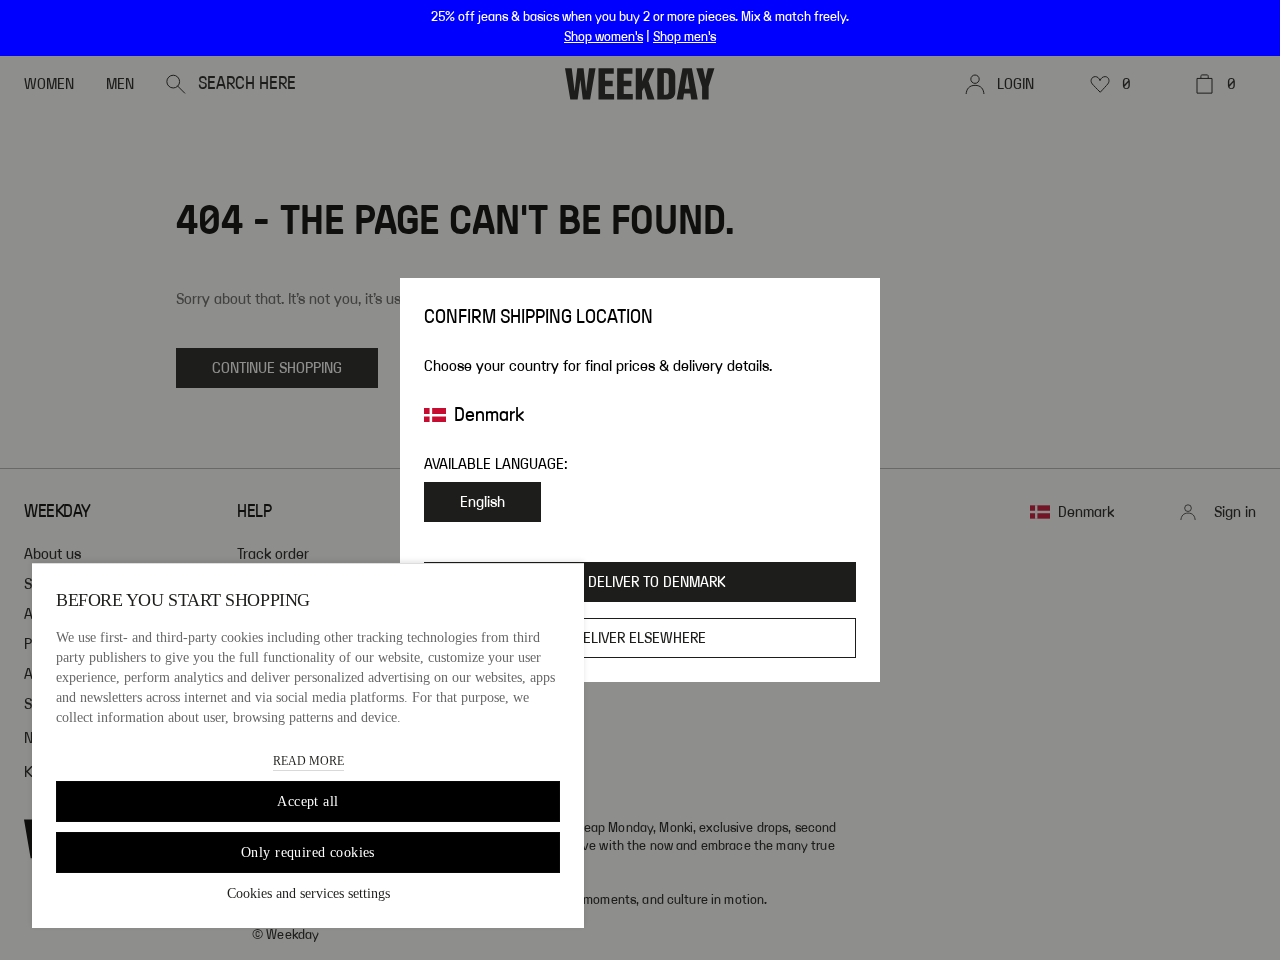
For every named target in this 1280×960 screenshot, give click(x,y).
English (482, 502)
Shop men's (684, 37)
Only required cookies (308, 852)
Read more (308, 761)
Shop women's (603, 37)
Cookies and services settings (308, 893)
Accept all (307, 801)
